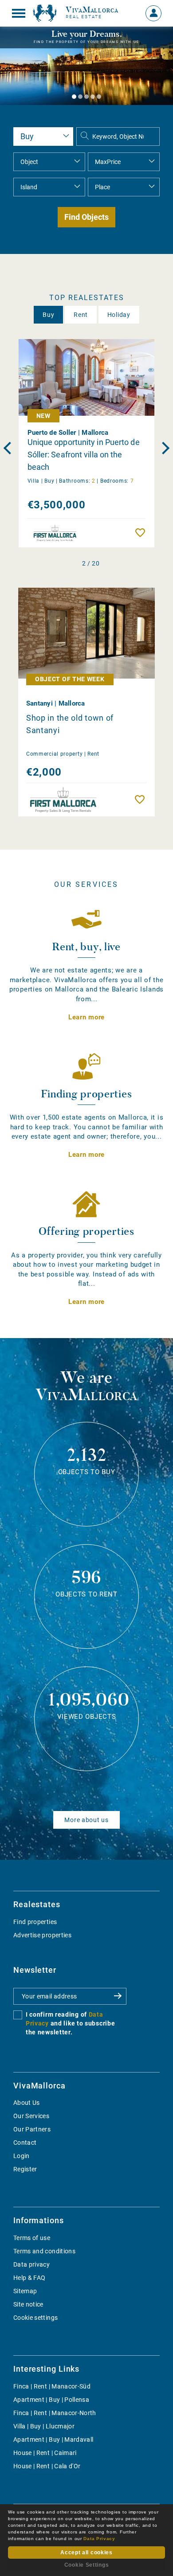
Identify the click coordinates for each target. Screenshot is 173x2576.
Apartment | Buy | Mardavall (53, 2439)
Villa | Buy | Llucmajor (44, 2426)
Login (22, 2156)
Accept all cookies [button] (86, 2553)
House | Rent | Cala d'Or (47, 2466)
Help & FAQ (29, 2278)
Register (25, 2169)
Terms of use (32, 2238)
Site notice (28, 2304)
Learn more (86, 1017)
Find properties (35, 1922)
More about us (86, 1820)
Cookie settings (35, 2318)
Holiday (119, 315)
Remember (142, 533)
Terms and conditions (44, 2251)
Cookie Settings (87, 2565)
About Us (27, 2103)
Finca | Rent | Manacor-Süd (52, 2386)
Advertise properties (42, 1935)
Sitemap (25, 2291)
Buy (48, 315)
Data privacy (31, 2264)
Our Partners (32, 2129)
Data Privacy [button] (99, 2539)
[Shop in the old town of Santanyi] (86, 633)
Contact (25, 2143)
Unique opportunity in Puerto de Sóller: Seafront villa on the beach (84, 455)
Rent (81, 315)
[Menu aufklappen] (19, 13)
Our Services (31, 2116)
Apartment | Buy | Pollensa (51, 2400)
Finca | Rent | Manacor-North (55, 2413)
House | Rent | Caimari (45, 2453)
